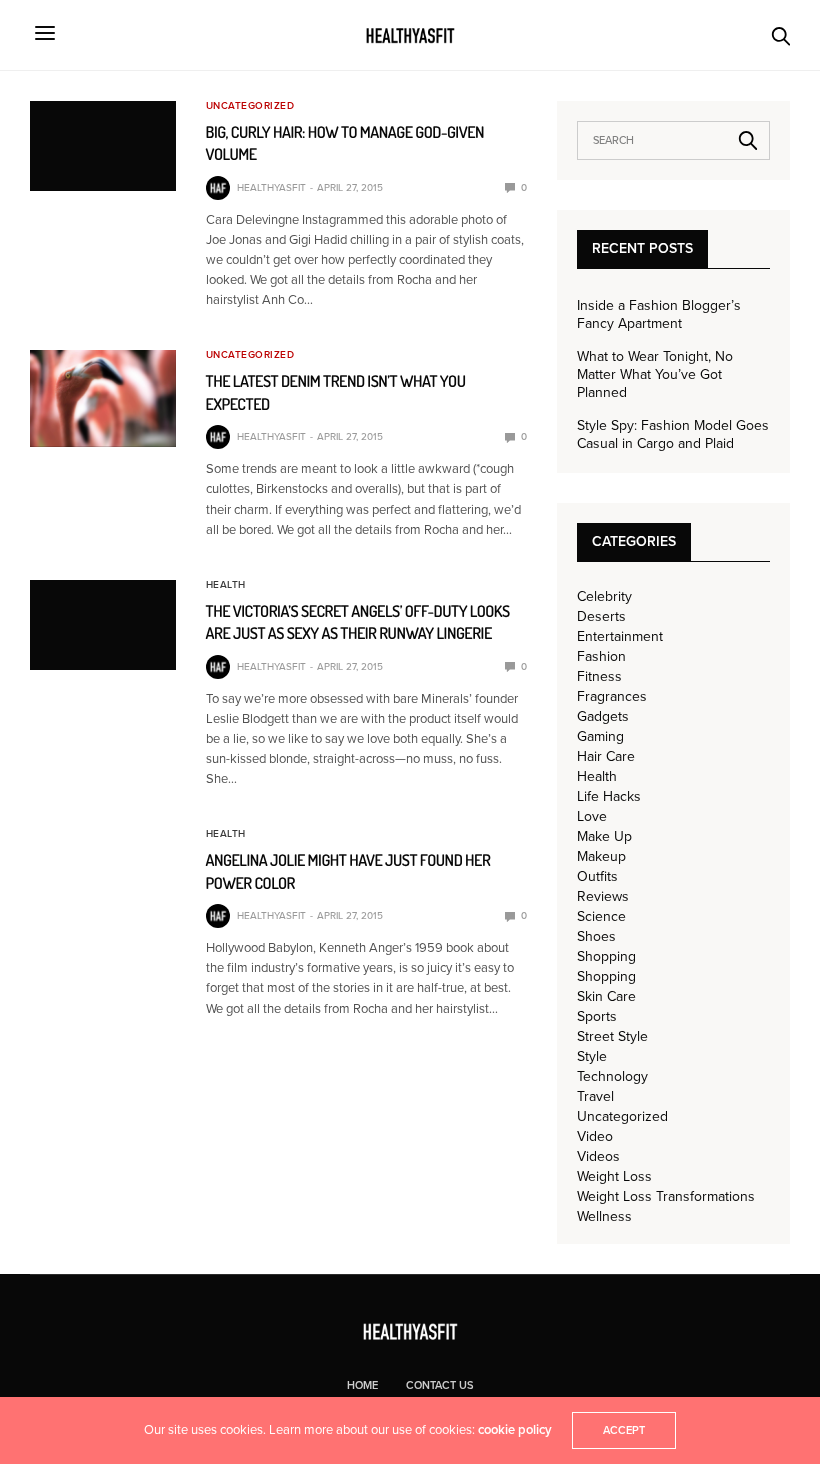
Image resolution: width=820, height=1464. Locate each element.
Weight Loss (614, 1177)
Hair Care (606, 757)
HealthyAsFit (271, 188)
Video (595, 1137)
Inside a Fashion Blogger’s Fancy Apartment (659, 314)
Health (226, 585)
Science (601, 917)
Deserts (601, 617)
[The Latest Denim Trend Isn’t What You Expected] (103, 398)
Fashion (601, 657)
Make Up (604, 837)
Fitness (599, 677)
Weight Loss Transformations (666, 1197)
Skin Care (606, 997)
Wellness (604, 1217)
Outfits (597, 877)
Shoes (596, 937)
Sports (597, 1017)
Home (362, 1385)
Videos (598, 1157)
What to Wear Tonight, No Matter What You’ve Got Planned (655, 374)
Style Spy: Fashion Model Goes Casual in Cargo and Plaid (673, 434)
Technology (612, 1077)
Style (592, 1057)
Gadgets (603, 717)
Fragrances (612, 697)
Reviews (603, 897)
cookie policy (515, 1430)
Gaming (600, 737)
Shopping (606, 957)
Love (592, 817)
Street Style (612, 1037)
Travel (595, 1097)
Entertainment (620, 637)
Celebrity (604, 597)
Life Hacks (609, 797)
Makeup (601, 857)
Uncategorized (250, 106)
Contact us (440, 1385)
